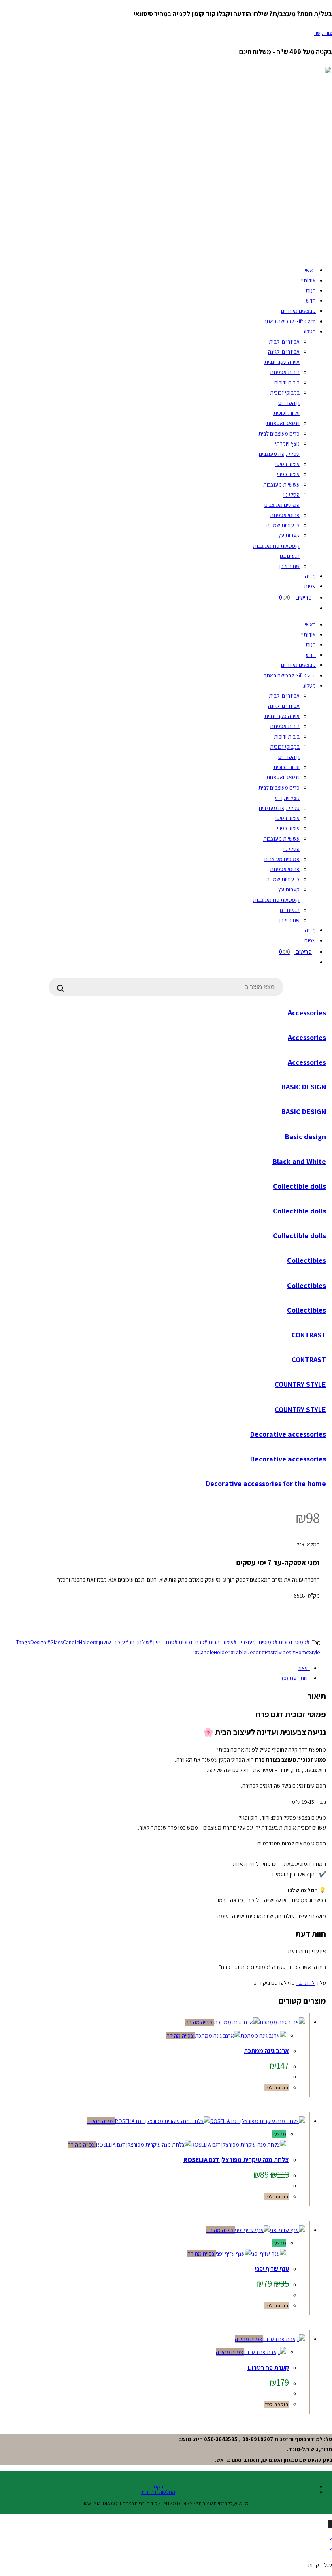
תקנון (158, 2487)
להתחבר (305, 1983)
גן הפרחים (289, 403)
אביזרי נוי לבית (284, 342)
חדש (311, 301)
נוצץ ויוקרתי (287, 444)
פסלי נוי (292, 495)
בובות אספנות (285, 372)
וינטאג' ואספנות (283, 423)
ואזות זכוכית (286, 413)
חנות (311, 290)
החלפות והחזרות (158, 2492)
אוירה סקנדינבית (282, 362)
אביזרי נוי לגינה (284, 352)
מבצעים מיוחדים (298, 311)
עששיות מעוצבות (281, 485)
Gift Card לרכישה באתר (290, 321)
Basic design (305, 1137)
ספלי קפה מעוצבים (279, 454)
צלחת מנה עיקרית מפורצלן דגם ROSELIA (236, 2160)
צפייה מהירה (200, 2022)
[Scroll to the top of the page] (330, 2524)
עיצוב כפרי (288, 474)
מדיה (310, 576)
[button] (316, 1606)
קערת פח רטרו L (268, 2368)
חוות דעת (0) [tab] (296, 1678)
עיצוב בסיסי (287, 464)
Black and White (299, 1161)
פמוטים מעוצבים (282, 505)
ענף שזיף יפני (272, 2269)
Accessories (307, 1013)
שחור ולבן (289, 566)
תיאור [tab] (304, 1668)
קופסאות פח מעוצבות (276, 546)
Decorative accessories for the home (266, 1483)
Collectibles (306, 1260)
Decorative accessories (288, 1434)
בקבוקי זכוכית (285, 393)
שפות (310, 586)
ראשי (310, 270)
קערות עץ (289, 535)
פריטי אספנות (285, 515)
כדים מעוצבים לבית (279, 434)
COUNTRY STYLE (300, 1384)
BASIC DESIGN (304, 1087)
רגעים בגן (290, 556)
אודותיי (309, 280)
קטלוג (310, 331)
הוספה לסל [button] (277, 2088)
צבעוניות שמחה (283, 525)
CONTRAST (309, 1335)
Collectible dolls (299, 1186)
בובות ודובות (287, 382)
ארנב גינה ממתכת (266, 2051)
